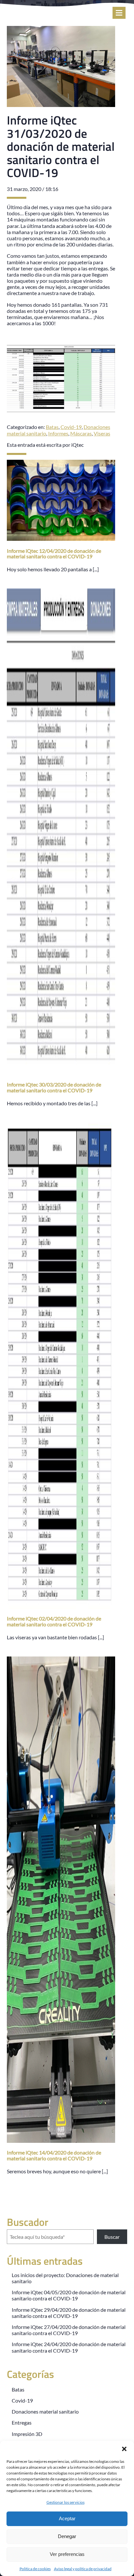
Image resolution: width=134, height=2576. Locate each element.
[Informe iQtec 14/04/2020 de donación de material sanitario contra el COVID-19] (61, 2140)
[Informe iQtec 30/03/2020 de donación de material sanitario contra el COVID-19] (61, 1072)
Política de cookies (35, 2569)
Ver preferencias (67, 2554)
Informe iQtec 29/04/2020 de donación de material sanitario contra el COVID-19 (69, 2313)
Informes (58, 433)
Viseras (102, 433)
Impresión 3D (27, 2434)
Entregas (22, 2422)
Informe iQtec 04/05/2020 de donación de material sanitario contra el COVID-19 (69, 2295)
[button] (124, 2449)
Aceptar (67, 2518)
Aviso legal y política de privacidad (83, 2569)
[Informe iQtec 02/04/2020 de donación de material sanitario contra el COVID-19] (61, 1606)
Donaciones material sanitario (45, 2411)
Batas (52, 427)
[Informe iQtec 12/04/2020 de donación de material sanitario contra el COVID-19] (61, 538)
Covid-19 (71, 427)
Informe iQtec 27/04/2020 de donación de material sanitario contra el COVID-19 (69, 2330)
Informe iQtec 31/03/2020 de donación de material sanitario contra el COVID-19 (61, 146)
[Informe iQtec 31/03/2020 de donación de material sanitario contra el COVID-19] (61, 104)
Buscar (112, 2237)
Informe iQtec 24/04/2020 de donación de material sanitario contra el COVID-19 (69, 2347)
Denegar (67, 2536)
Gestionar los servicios (66, 2502)
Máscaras (81, 433)
